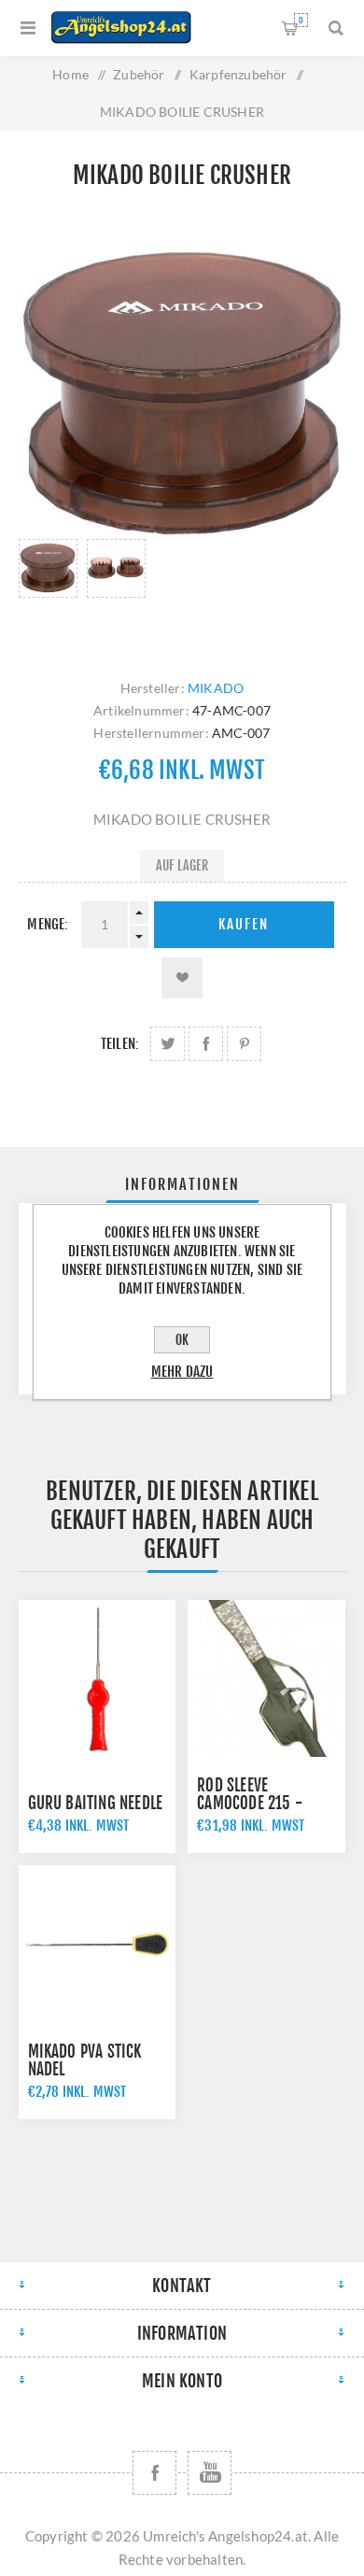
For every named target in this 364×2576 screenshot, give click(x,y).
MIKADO (216, 688)
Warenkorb (301, 20)
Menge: (48, 924)
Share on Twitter (168, 1044)
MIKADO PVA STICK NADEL (85, 2060)
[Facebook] (154, 2473)
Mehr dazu (182, 1372)
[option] (48, 590)
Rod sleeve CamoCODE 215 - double (250, 1803)
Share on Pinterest (244, 1044)
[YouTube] (210, 2473)
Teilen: (120, 1044)
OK (182, 1340)
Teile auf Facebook (206, 1044)
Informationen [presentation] (182, 1184)
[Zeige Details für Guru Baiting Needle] (97, 1678)
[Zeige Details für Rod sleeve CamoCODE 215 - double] (266, 1678)
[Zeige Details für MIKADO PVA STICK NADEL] (97, 1944)
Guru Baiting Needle (96, 1803)
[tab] (182, 1184)
